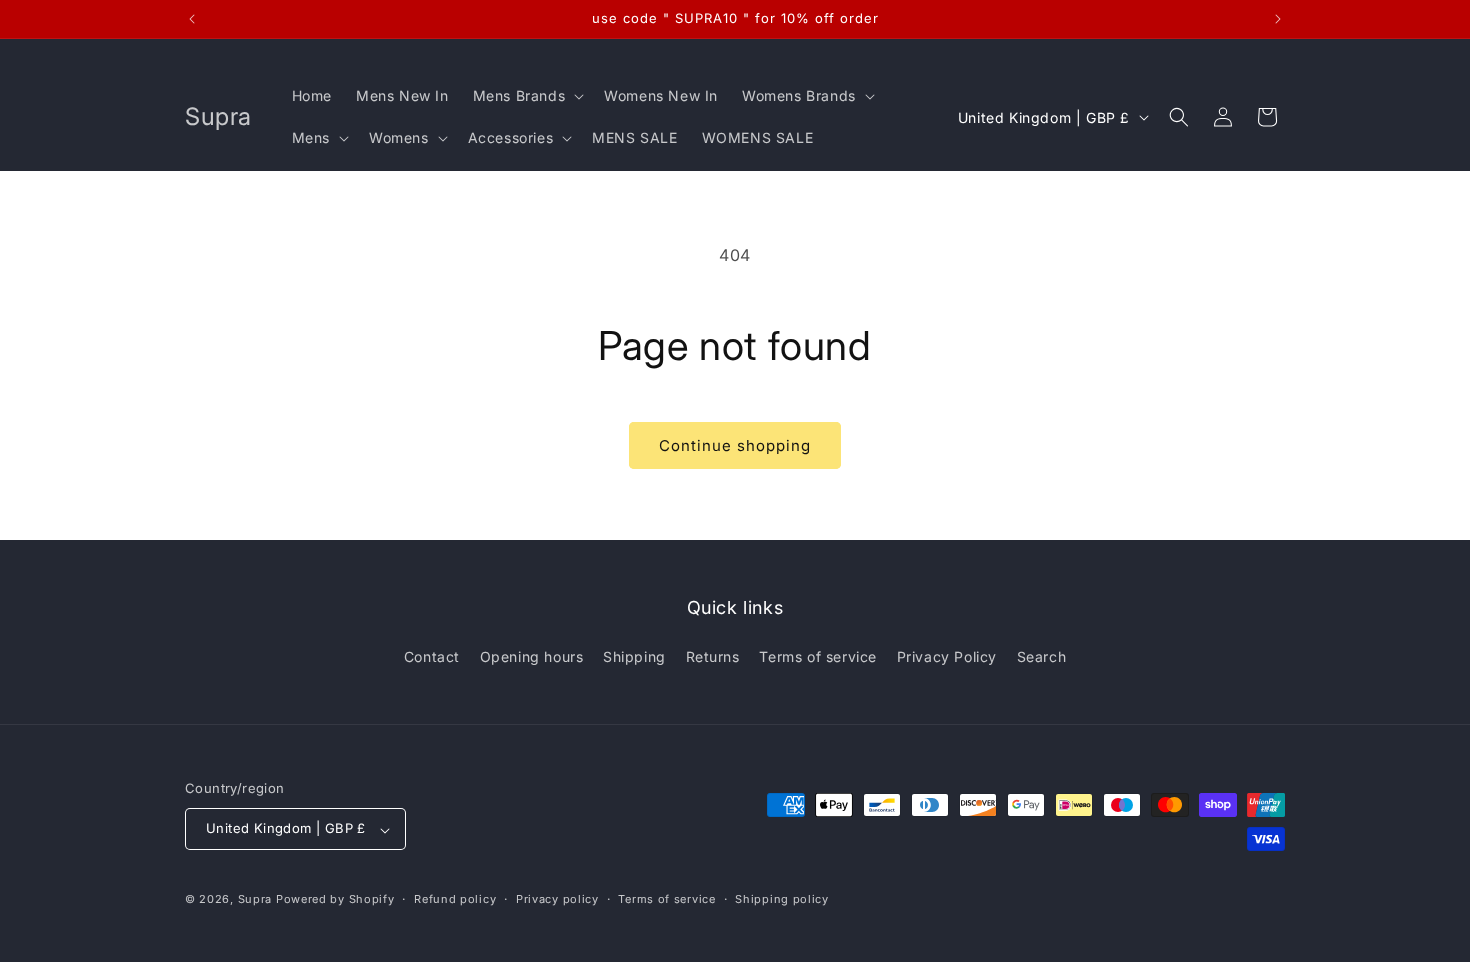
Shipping (634, 656)
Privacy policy (557, 899)
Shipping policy (782, 899)
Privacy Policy (947, 656)
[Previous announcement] (192, 19)
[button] (527, 96)
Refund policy (455, 899)
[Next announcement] (1278, 19)
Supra (255, 900)
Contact (432, 656)
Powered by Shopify (335, 900)
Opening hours (532, 656)
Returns (713, 656)
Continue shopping (735, 445)
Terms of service (818, 656)
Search (1042, 656)
